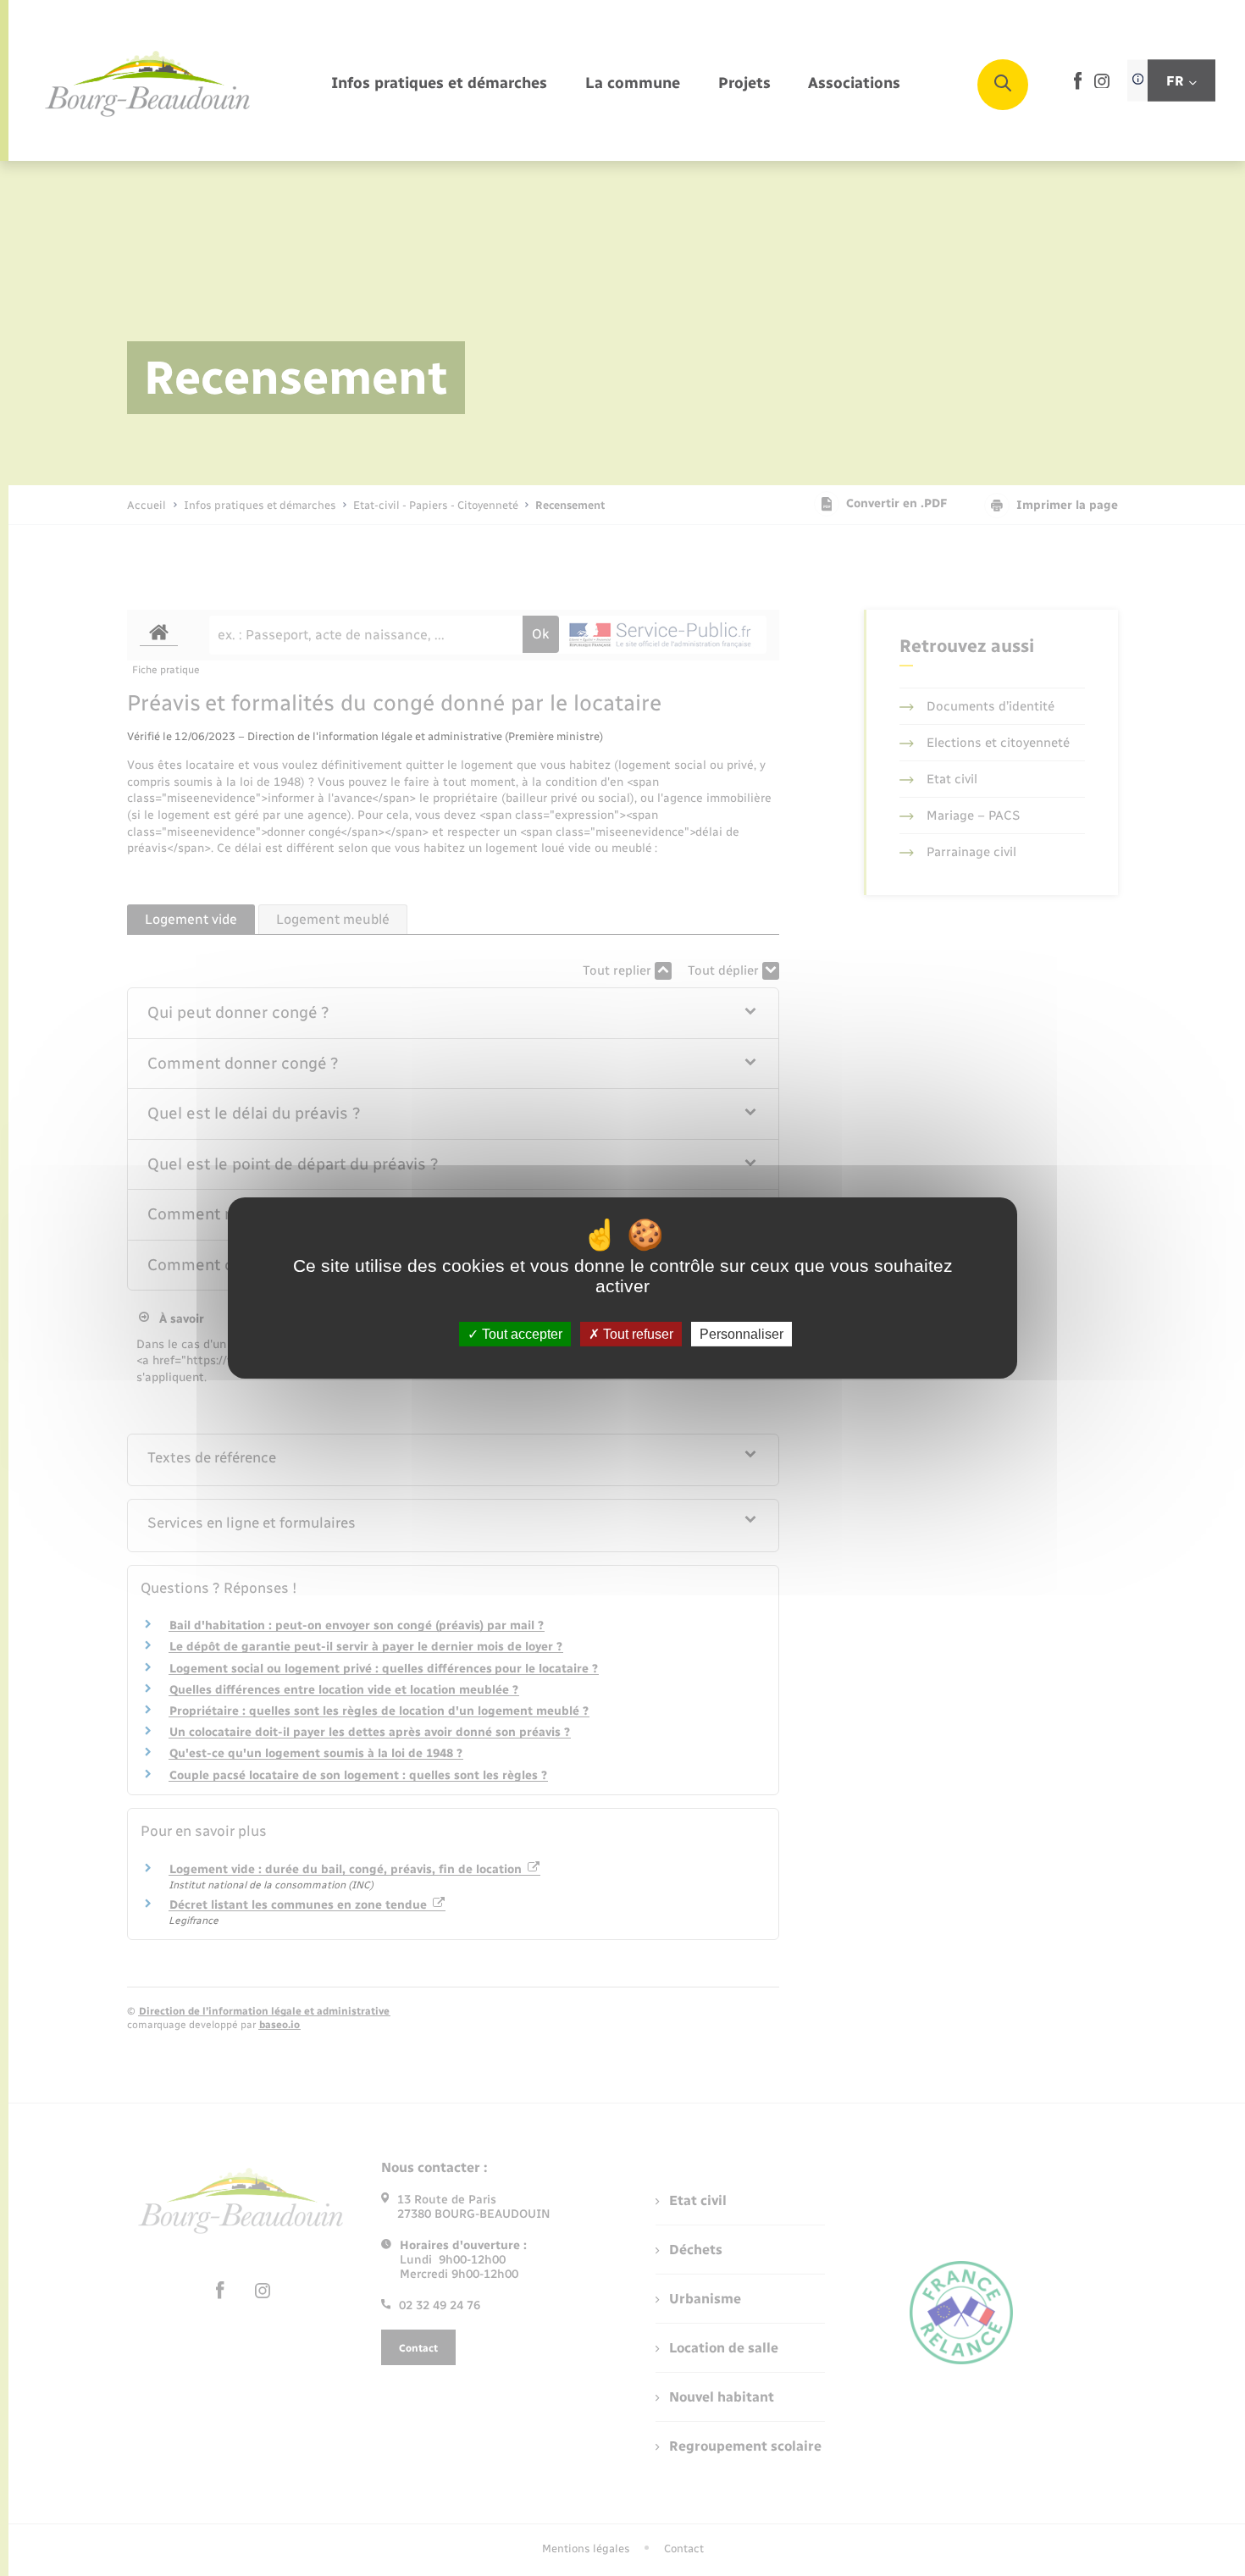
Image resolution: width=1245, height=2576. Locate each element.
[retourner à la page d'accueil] (148, 85)
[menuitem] (439, 84)
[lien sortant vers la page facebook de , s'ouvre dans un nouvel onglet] (1078, 86)
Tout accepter (520, 1334)
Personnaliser (741, 1334)
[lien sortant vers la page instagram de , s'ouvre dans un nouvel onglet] (1102, 84)
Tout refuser (636, 1334)
